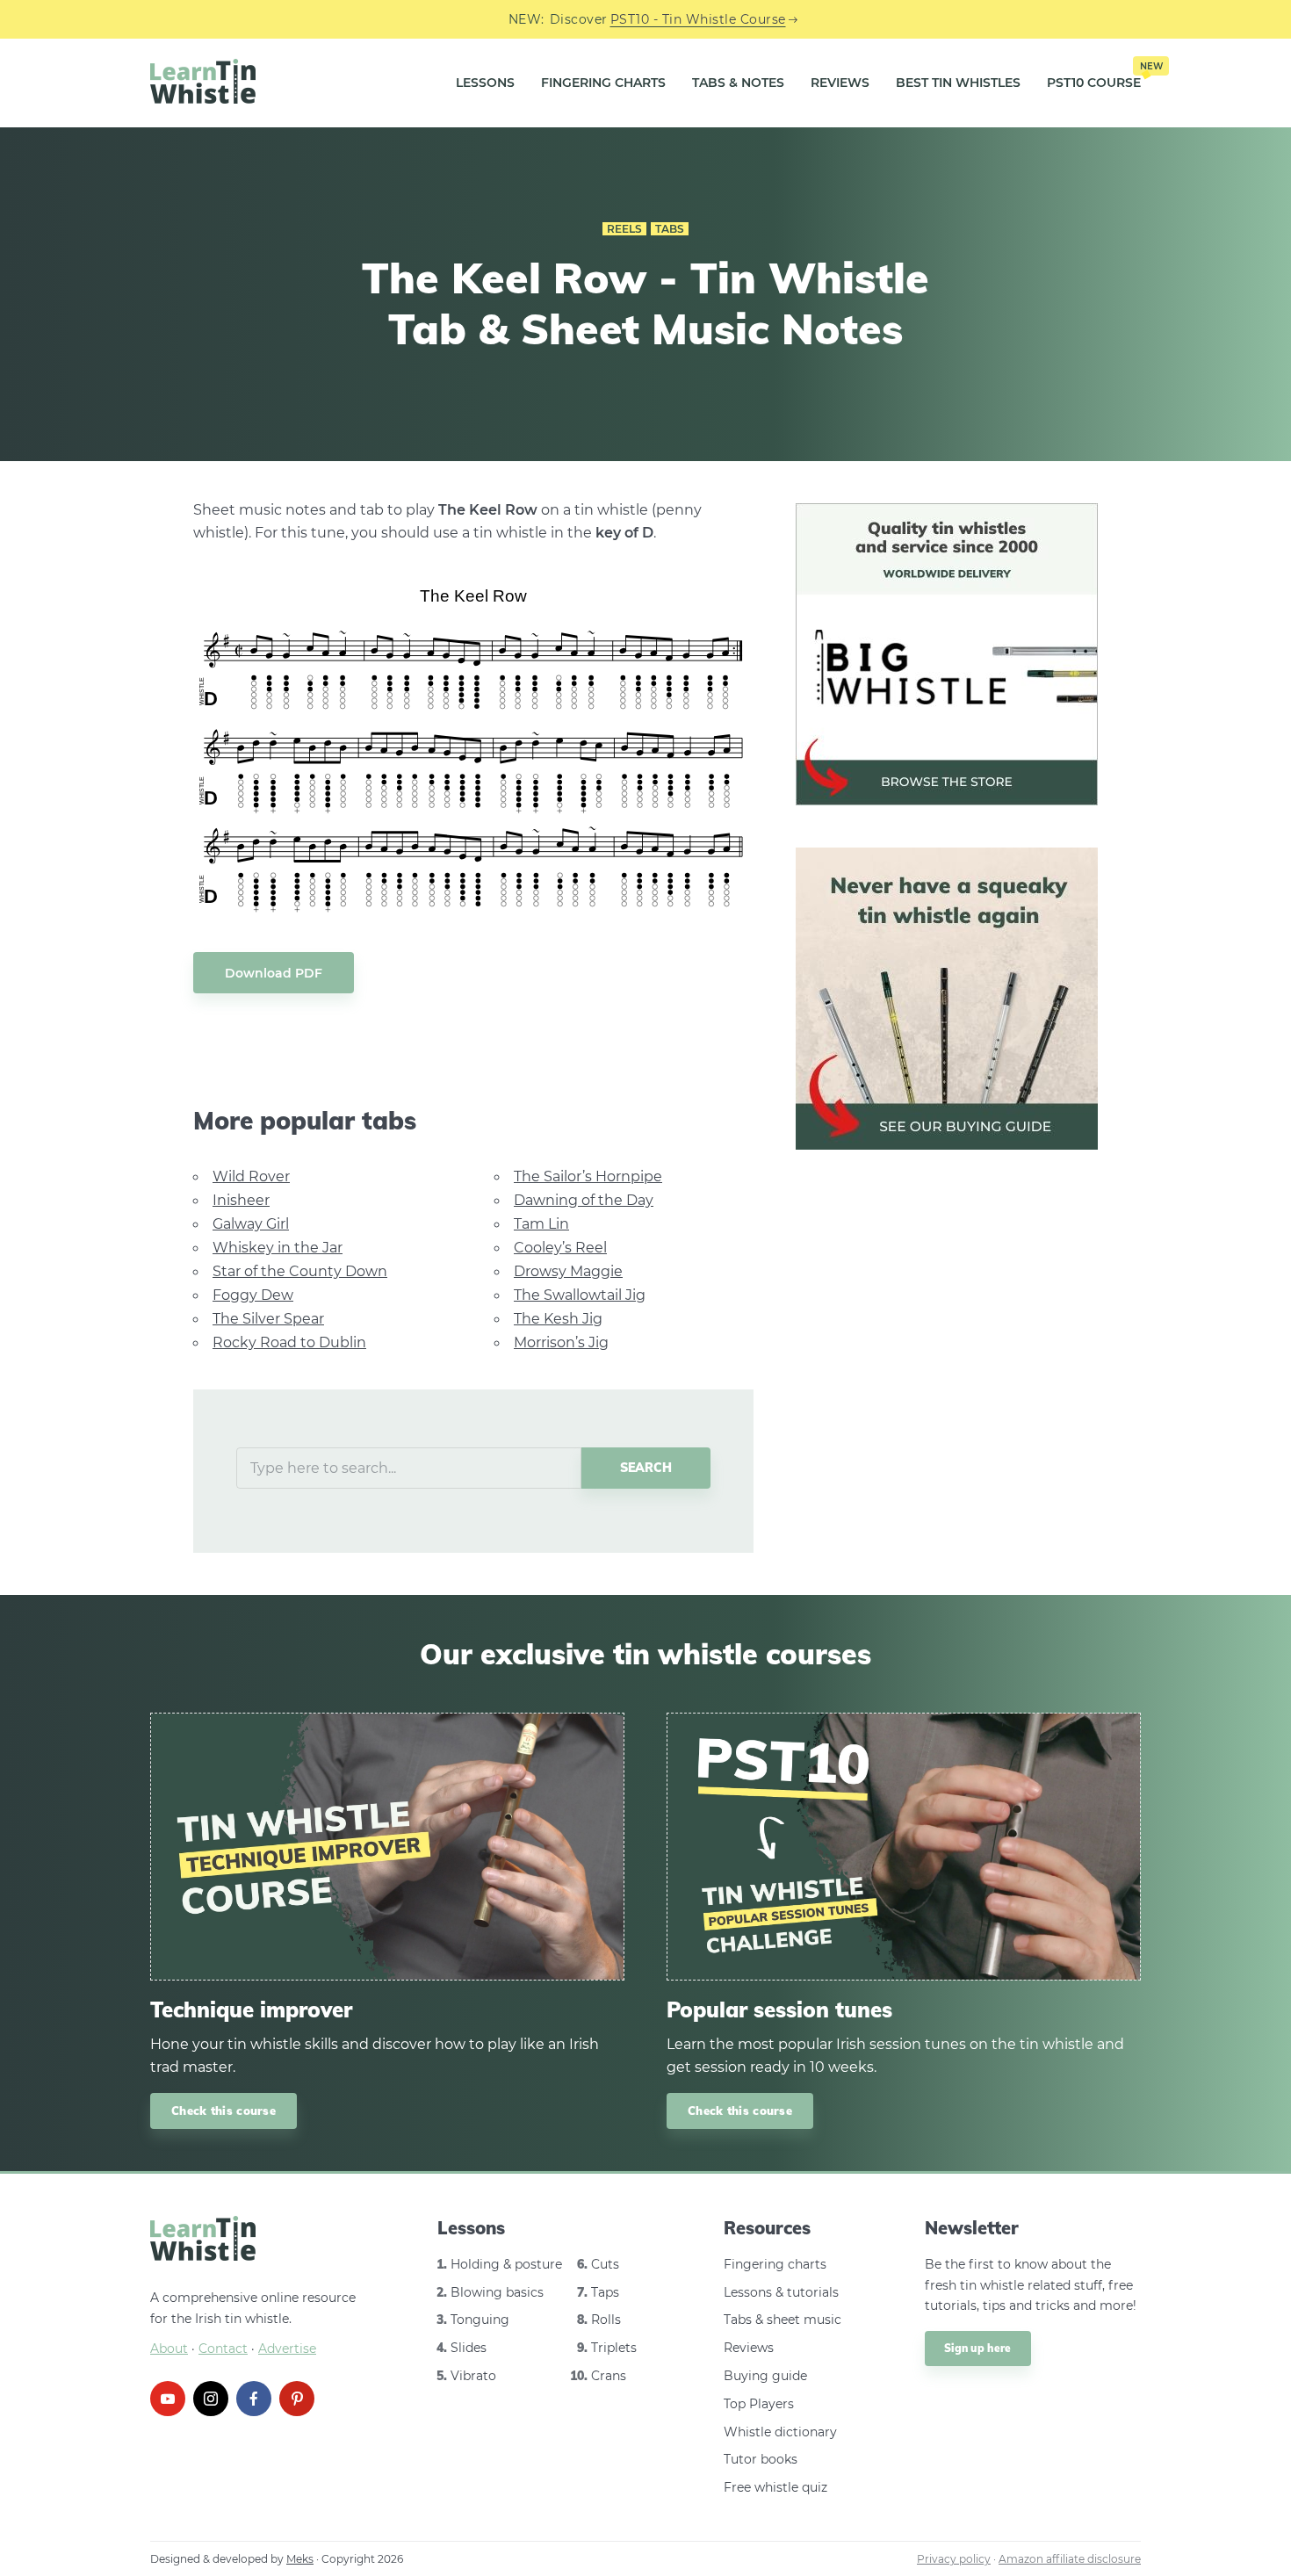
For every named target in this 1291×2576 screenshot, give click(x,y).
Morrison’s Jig (561, 1342)
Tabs (670, 229)
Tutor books (761, 2459)
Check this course (224, 2111)
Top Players (759, 2404)
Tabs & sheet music (783, 2320)
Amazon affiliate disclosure (1070, 2559)
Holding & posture (506, 2264)
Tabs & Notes (738, 83)
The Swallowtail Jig (580, 1295)
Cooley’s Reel (560, 1248)
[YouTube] (168, 2399)
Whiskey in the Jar (278, 1248)
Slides (469, 2348)
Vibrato (473, 2376)
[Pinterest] (297, 2399)
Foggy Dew (253, 1295)
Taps (605, 2292)
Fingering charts (775, 2264)
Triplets (614, 2348)
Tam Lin (541, 1224)
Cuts (605, 2264)
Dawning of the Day (584, 1200)
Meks (300, 2559)
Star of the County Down (300, 1271)
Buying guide (765, 2376)
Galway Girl (251, 1224)
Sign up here (978, 2348)
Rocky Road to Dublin (289, 1342)
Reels (624, 229)
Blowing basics (497, 2292)
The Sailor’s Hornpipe (588, 1176)
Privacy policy (954, 2559)
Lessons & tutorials (781, 2292)
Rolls (606, 2320)
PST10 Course (1094, 76)
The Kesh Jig (558, 1319)
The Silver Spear (268, 1319)
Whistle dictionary (780, 2432)
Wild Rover (251, 1176)
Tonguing (480, 2320)
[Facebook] (254, 2399)
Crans (609, 2376)
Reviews (840, 83)
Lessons (485, 83)
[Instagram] (211, 2399)
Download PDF (274, 973)
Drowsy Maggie (568, 1271)
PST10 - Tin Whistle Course (698, 19)
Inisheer (241, 1200)
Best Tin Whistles (958, 83)
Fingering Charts (603, 83)
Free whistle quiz (775, 2487)
